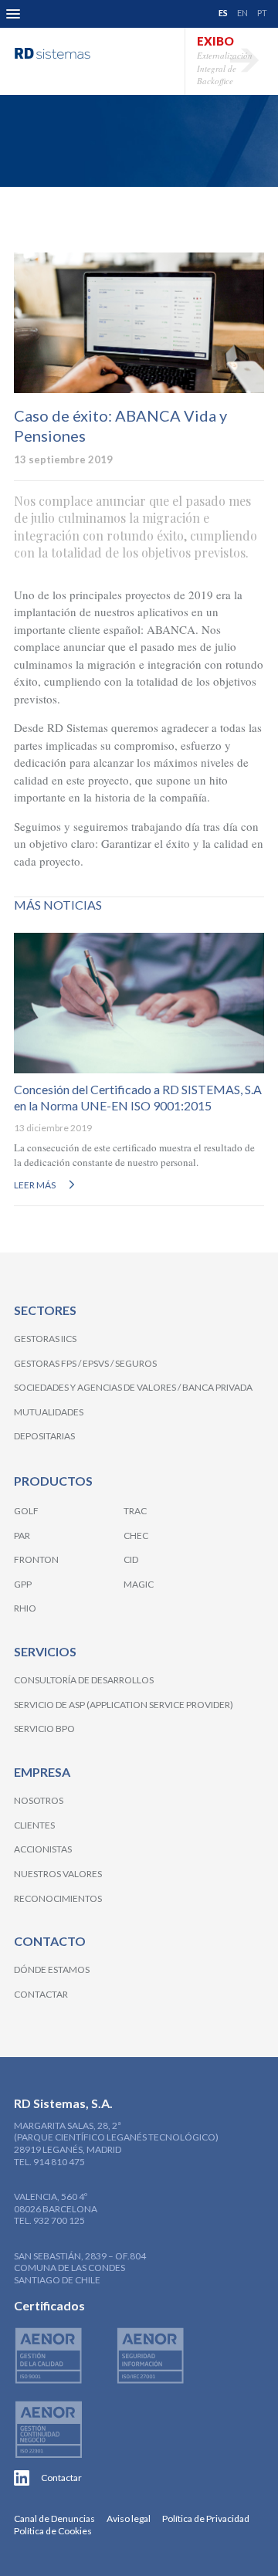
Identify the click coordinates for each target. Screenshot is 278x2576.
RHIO (25, 1608)
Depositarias (44, 1436)
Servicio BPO (44, 1729)
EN (242, 13)
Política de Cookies (53, 2531)
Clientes (34, 1825)
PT (262, 13)
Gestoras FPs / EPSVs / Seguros (85, 1363)
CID (131, 1559)
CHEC (136, 1535)
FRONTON (36, 1559)
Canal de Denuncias (54, 2518)
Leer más (35, 1185)
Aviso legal (129, 2518)
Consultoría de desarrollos (84, 1680)
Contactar (41, 1994)
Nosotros (39, 1800)
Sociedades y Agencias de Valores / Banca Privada (133, 1387)
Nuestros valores (58, 1874)
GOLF (26, 1511)
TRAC (135, 1511)
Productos (53, 1481)
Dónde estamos (52, 1969)
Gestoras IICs (45, 1339)
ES (223, 13)
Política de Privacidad (206, 2518)
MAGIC (139, 1584)
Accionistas (43, 1849)
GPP (23, 1584)
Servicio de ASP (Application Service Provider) (124, 1705)
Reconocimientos (58, 1898)
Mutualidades (49, 1412)
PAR (22, 1535)
